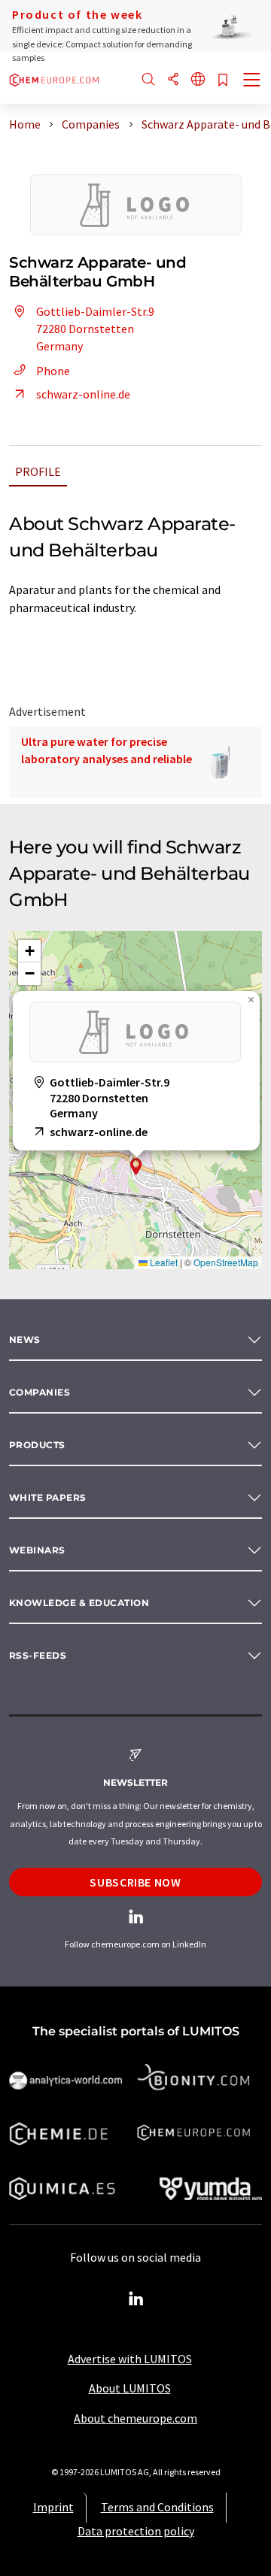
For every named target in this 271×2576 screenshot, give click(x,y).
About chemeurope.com (135, 2418)
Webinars (37, 1550)
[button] (136, 1167)
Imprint (53, 2507)
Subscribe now (135, 1882)
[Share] (173, 80)
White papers (48, 1497)
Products (37, 1445)
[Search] (148, 80)
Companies (40, 1392)
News (25, 1340)
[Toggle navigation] (252, 81)
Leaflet (163, 1262)
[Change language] (198, 80)
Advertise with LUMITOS (130, 2359)
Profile (38, 471)
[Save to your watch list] (223, 81)
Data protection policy (136, 2531)
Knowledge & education (79, 1603)
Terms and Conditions (157, 2507)
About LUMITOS (130, 2388)
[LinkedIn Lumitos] (135, 2299)
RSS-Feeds (38, 1655)
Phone (53, 371)
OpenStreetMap (226, 1262)
